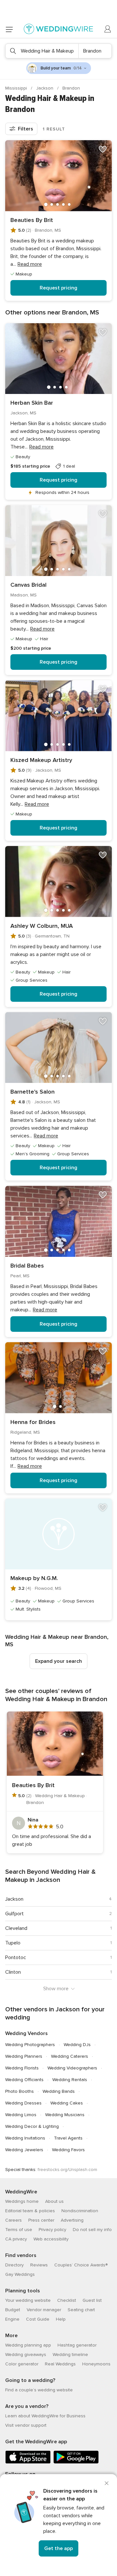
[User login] (108, 29)
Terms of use (19, 2230)
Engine (12, 2319)
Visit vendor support (26, 2425)
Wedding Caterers (70, 2056)
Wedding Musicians (65, 2115)
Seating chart (81, 2310)
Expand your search (58, 1661)
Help (61, 2319)
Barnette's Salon (32, 1092)
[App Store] (28, 2462)
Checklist (67, 2300)
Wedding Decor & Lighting (32, 2126)
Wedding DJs (77, 2045)
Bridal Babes (27, 1266)
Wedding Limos (21, 2115)
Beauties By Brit (32, 220)
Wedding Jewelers (24, 2150)
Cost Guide (38, 2319)
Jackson (45, 88)
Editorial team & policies (30, 2211)
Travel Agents (68, 2138)
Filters (26, 129)
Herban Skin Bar (32, 403)
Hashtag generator (77, 2345)
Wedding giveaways (26, 2355)
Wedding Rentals (70, 2080)
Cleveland (16, 1928)
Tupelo (13, 1943)
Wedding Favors (68, 2150)
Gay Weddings (20, 2274)
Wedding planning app (28, 2345)
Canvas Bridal (28, 585)
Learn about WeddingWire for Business (45, 2416)
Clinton (13, 1972)
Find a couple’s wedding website (39, 2390)
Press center (41, 2220)
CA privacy (16, 2239)
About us (54, 2201)
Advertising (72, 2220)
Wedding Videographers (72, 2068)
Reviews (39, 2265)
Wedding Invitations (25, 2138)
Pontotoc (16, 1957)
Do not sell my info (92, 2230)
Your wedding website (28, 2300)
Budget (13, 2310)
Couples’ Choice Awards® (81, 2265)
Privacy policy (52, 2230)
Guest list (92, 2300)
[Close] (107, 2483)
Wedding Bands (59, 2091)
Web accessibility (51, 2239)
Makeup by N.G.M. (34, 1578)
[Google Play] (76, 2462)
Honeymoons (96, 2364)
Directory (14, 2265)
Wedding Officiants (24, 2080)
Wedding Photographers (30, 2045)
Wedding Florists (22, 2068)
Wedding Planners (24, 2056)
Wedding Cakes (67, 2103)
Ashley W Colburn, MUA (42, 926)
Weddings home (22, 2201)
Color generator (22, 2364)
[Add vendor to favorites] (103, 149)
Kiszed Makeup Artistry (41, 760)
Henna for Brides (33, 1422)
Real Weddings (60, 2364)
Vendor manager (44, 2310)
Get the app (58, 2548)
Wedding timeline (70, 2355)
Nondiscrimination (80, 2211)
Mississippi (17, 88)
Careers (13, 2220)
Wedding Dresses (23, 2103)
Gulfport (14, 1914)
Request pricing (58, 288)
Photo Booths (19, 2091)
